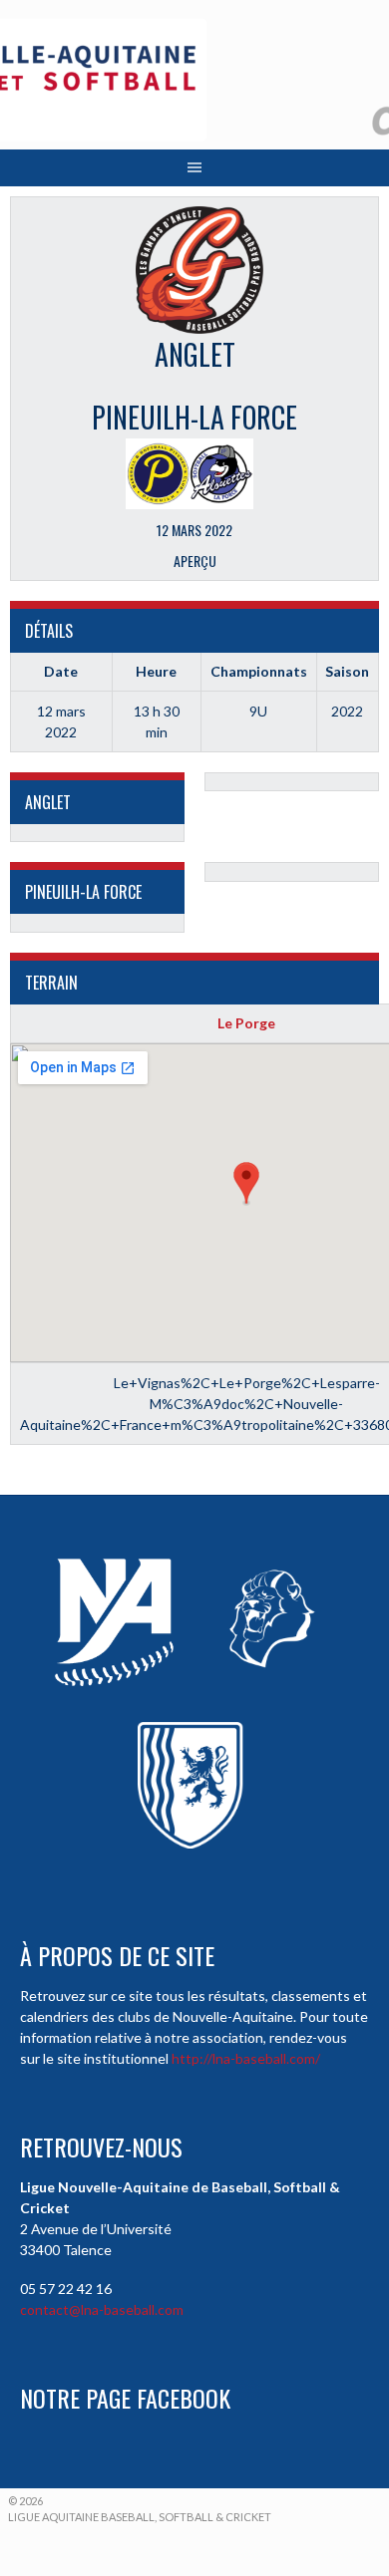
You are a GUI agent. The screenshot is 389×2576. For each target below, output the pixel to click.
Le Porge (246, 1023)
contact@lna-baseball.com (102, 2309)
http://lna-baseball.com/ (246, 2058)
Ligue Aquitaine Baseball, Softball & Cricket (140, 2517)
